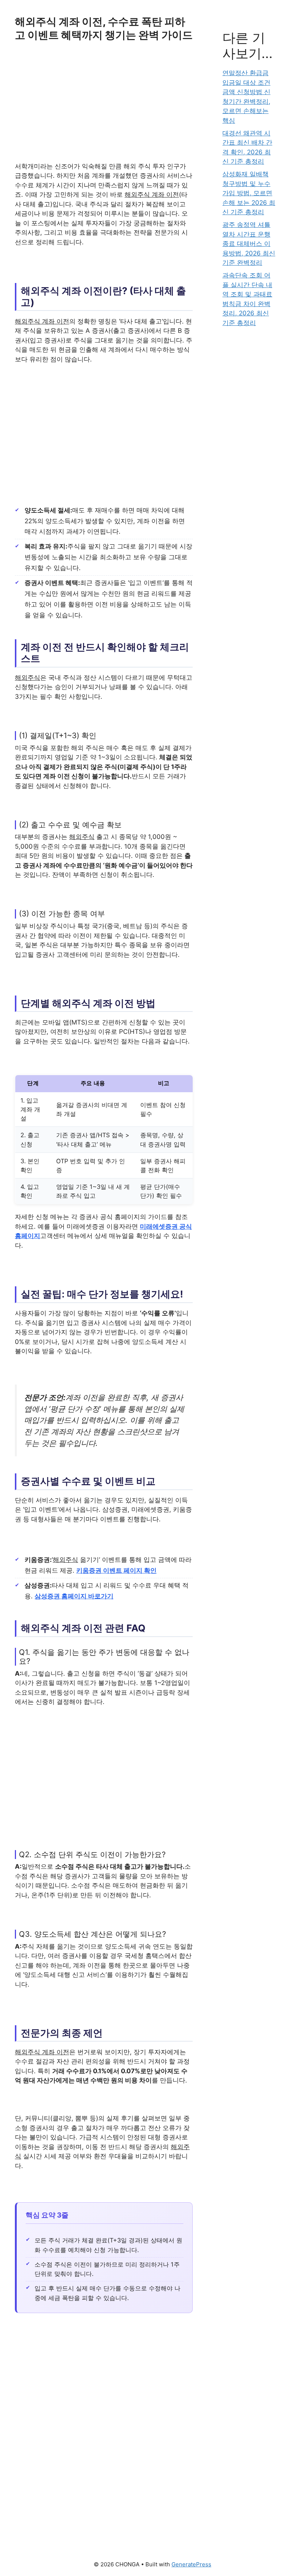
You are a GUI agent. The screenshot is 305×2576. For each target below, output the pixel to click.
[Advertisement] (104, 107)
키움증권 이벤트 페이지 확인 (116, 1570)
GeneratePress (191, 2564)
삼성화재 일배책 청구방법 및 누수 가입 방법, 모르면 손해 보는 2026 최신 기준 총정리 (249, 193)
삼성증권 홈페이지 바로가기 (74, 1596)
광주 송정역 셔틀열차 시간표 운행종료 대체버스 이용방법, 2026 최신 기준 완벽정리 (249, 244)
